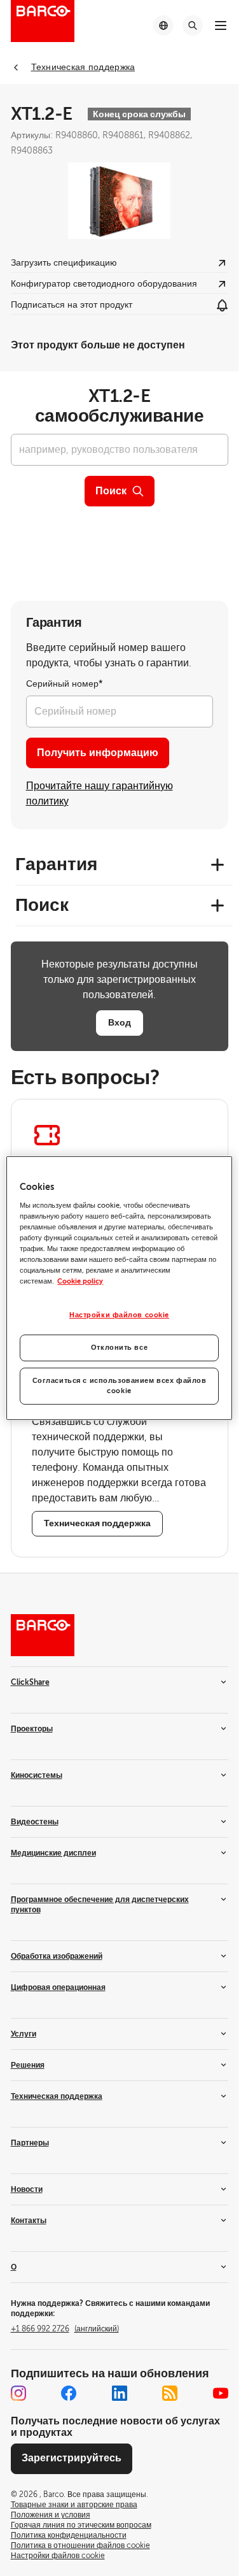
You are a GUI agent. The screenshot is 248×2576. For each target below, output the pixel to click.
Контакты (29, 2221)
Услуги (24, 2034)
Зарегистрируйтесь (72, 2458)
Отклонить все (119, 1348)
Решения (28, 2065)
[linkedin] (120, 2393)
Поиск (111, 491)
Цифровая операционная (58, 1987)
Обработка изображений (57, 1956)
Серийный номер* (65, 684)
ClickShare (30, 1682)
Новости (27, 2189)
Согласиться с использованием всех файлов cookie (120, 1386)
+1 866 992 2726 (65, 2329)
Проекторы (32, 1729)
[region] (119, 1288)
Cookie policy (80, 1281)
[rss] (170, 2393)
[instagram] (18, 2393)
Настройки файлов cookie (119, 1315)
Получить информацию (98, 753)
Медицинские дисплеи (53, 1853)
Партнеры (30, 2143)
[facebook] (69, 2393)
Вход (120, 1022)
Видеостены (35, 1822)
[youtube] (221, 2393)
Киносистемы (37, 1775)
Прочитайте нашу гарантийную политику (100, 794)
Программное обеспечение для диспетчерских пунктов (100, 1905)
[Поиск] (193, 25)
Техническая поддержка (57, 2096)
